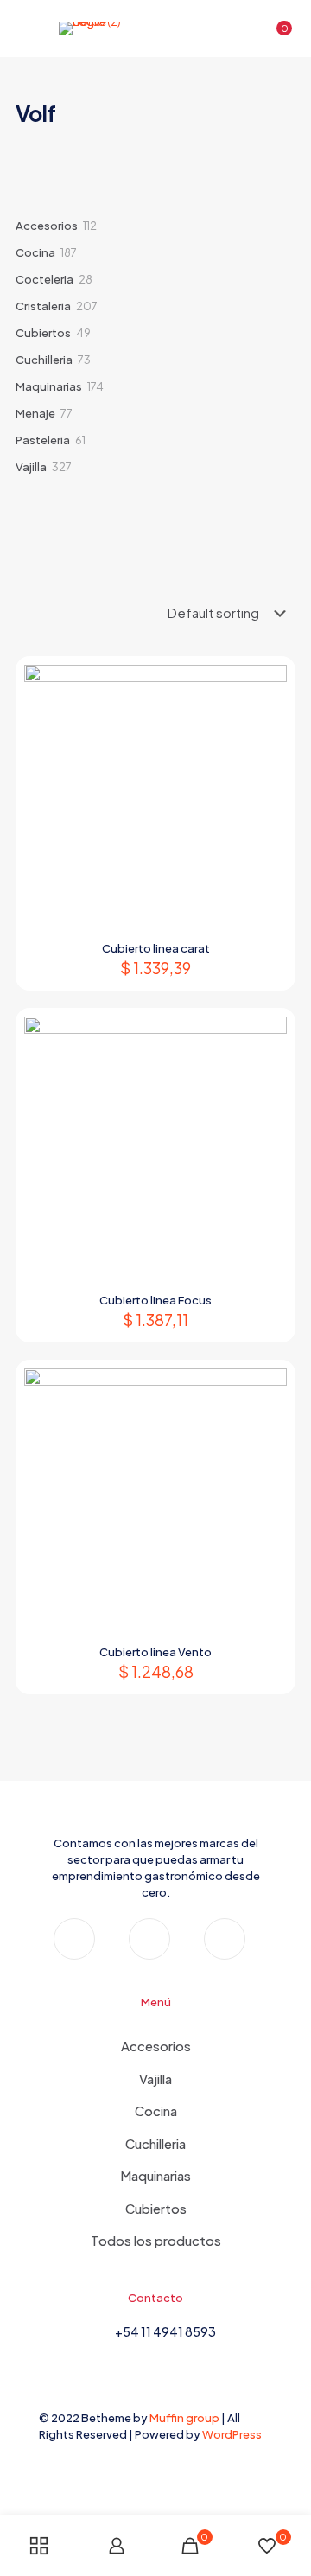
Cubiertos (156, 2208)
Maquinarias (155, 2175)
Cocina (156, 2111)
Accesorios (156, 2046)
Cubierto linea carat (156, 948)
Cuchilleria (155, 2143)
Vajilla (155, 2079)
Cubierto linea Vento (155, 1652)
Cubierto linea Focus (155, 1300)
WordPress (232, 2434)
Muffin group (184, 2418)
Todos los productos (156, 2240)
